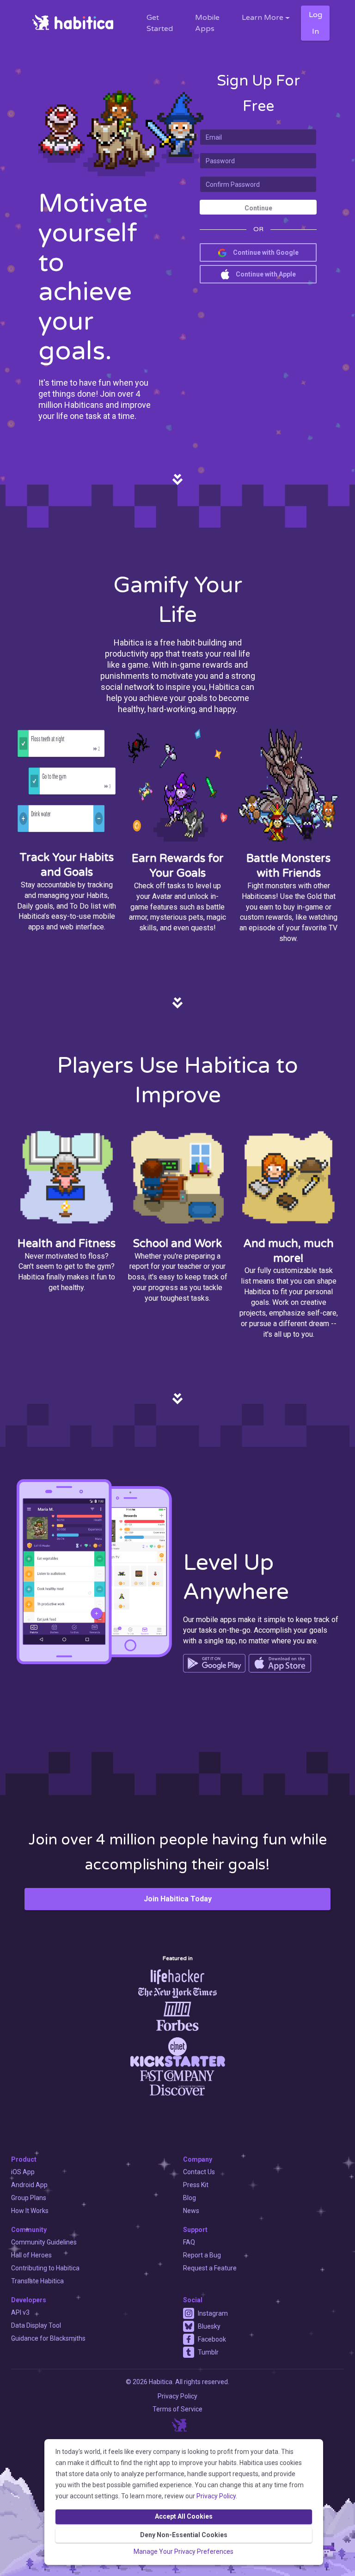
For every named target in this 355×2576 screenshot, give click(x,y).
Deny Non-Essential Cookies (184, 2535)
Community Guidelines (44, 2242)
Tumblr (208, 2352)
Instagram (213, 2313)
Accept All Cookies (184, 2516)
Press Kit (196, 2185)
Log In (315, 23)
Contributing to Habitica (45, 2268)
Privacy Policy (216, 2496)
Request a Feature (210, 2268)
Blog (190, 2198)
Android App (29, 2185)
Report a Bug (202, 2255)
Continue (258, 208)
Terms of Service (177, 2409)
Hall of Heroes (31, 2255)
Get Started (160, 23)
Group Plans (29, 2198)
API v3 (20, 2312)
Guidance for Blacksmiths (48, 2338)
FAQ (189, 2242)
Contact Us (199, 2172)
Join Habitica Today (178, 1899)
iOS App (23, 2172)
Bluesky (209, 2326)
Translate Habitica (37, 2281)
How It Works (30, 2211)
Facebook (212, 2339)
